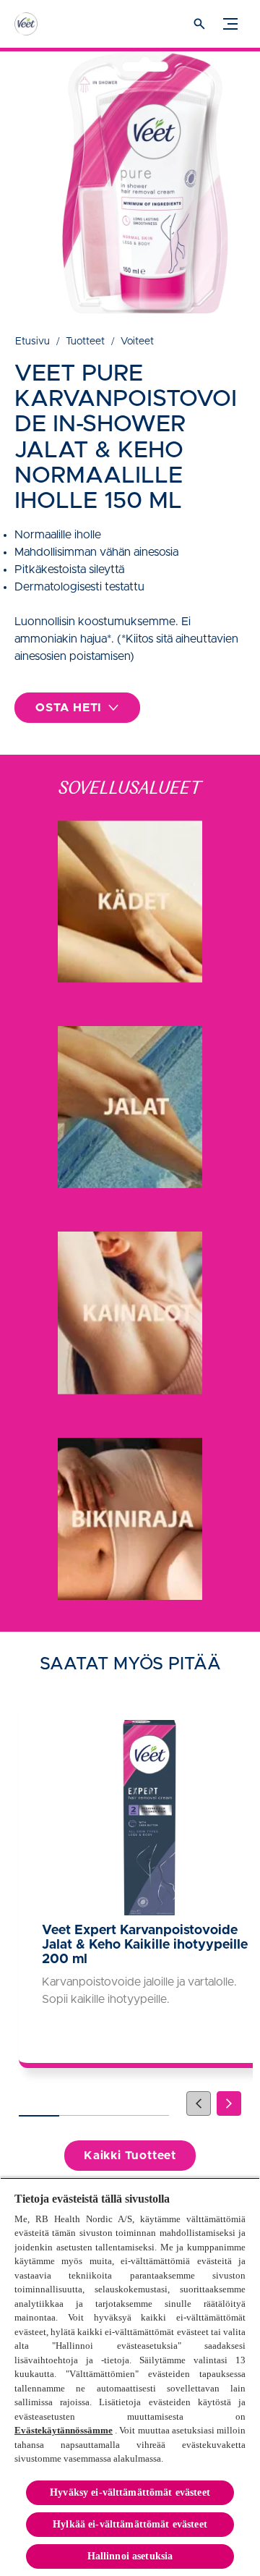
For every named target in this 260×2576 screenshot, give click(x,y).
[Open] (199, 24)
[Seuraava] (229, 2103)
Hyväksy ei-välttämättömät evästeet (130, 2492)
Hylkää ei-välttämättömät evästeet (130, 2524)
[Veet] (40, 24)
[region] (130, 2377)
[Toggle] (230, 24)
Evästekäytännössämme (64, 2430)
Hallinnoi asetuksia (130, 2556)
